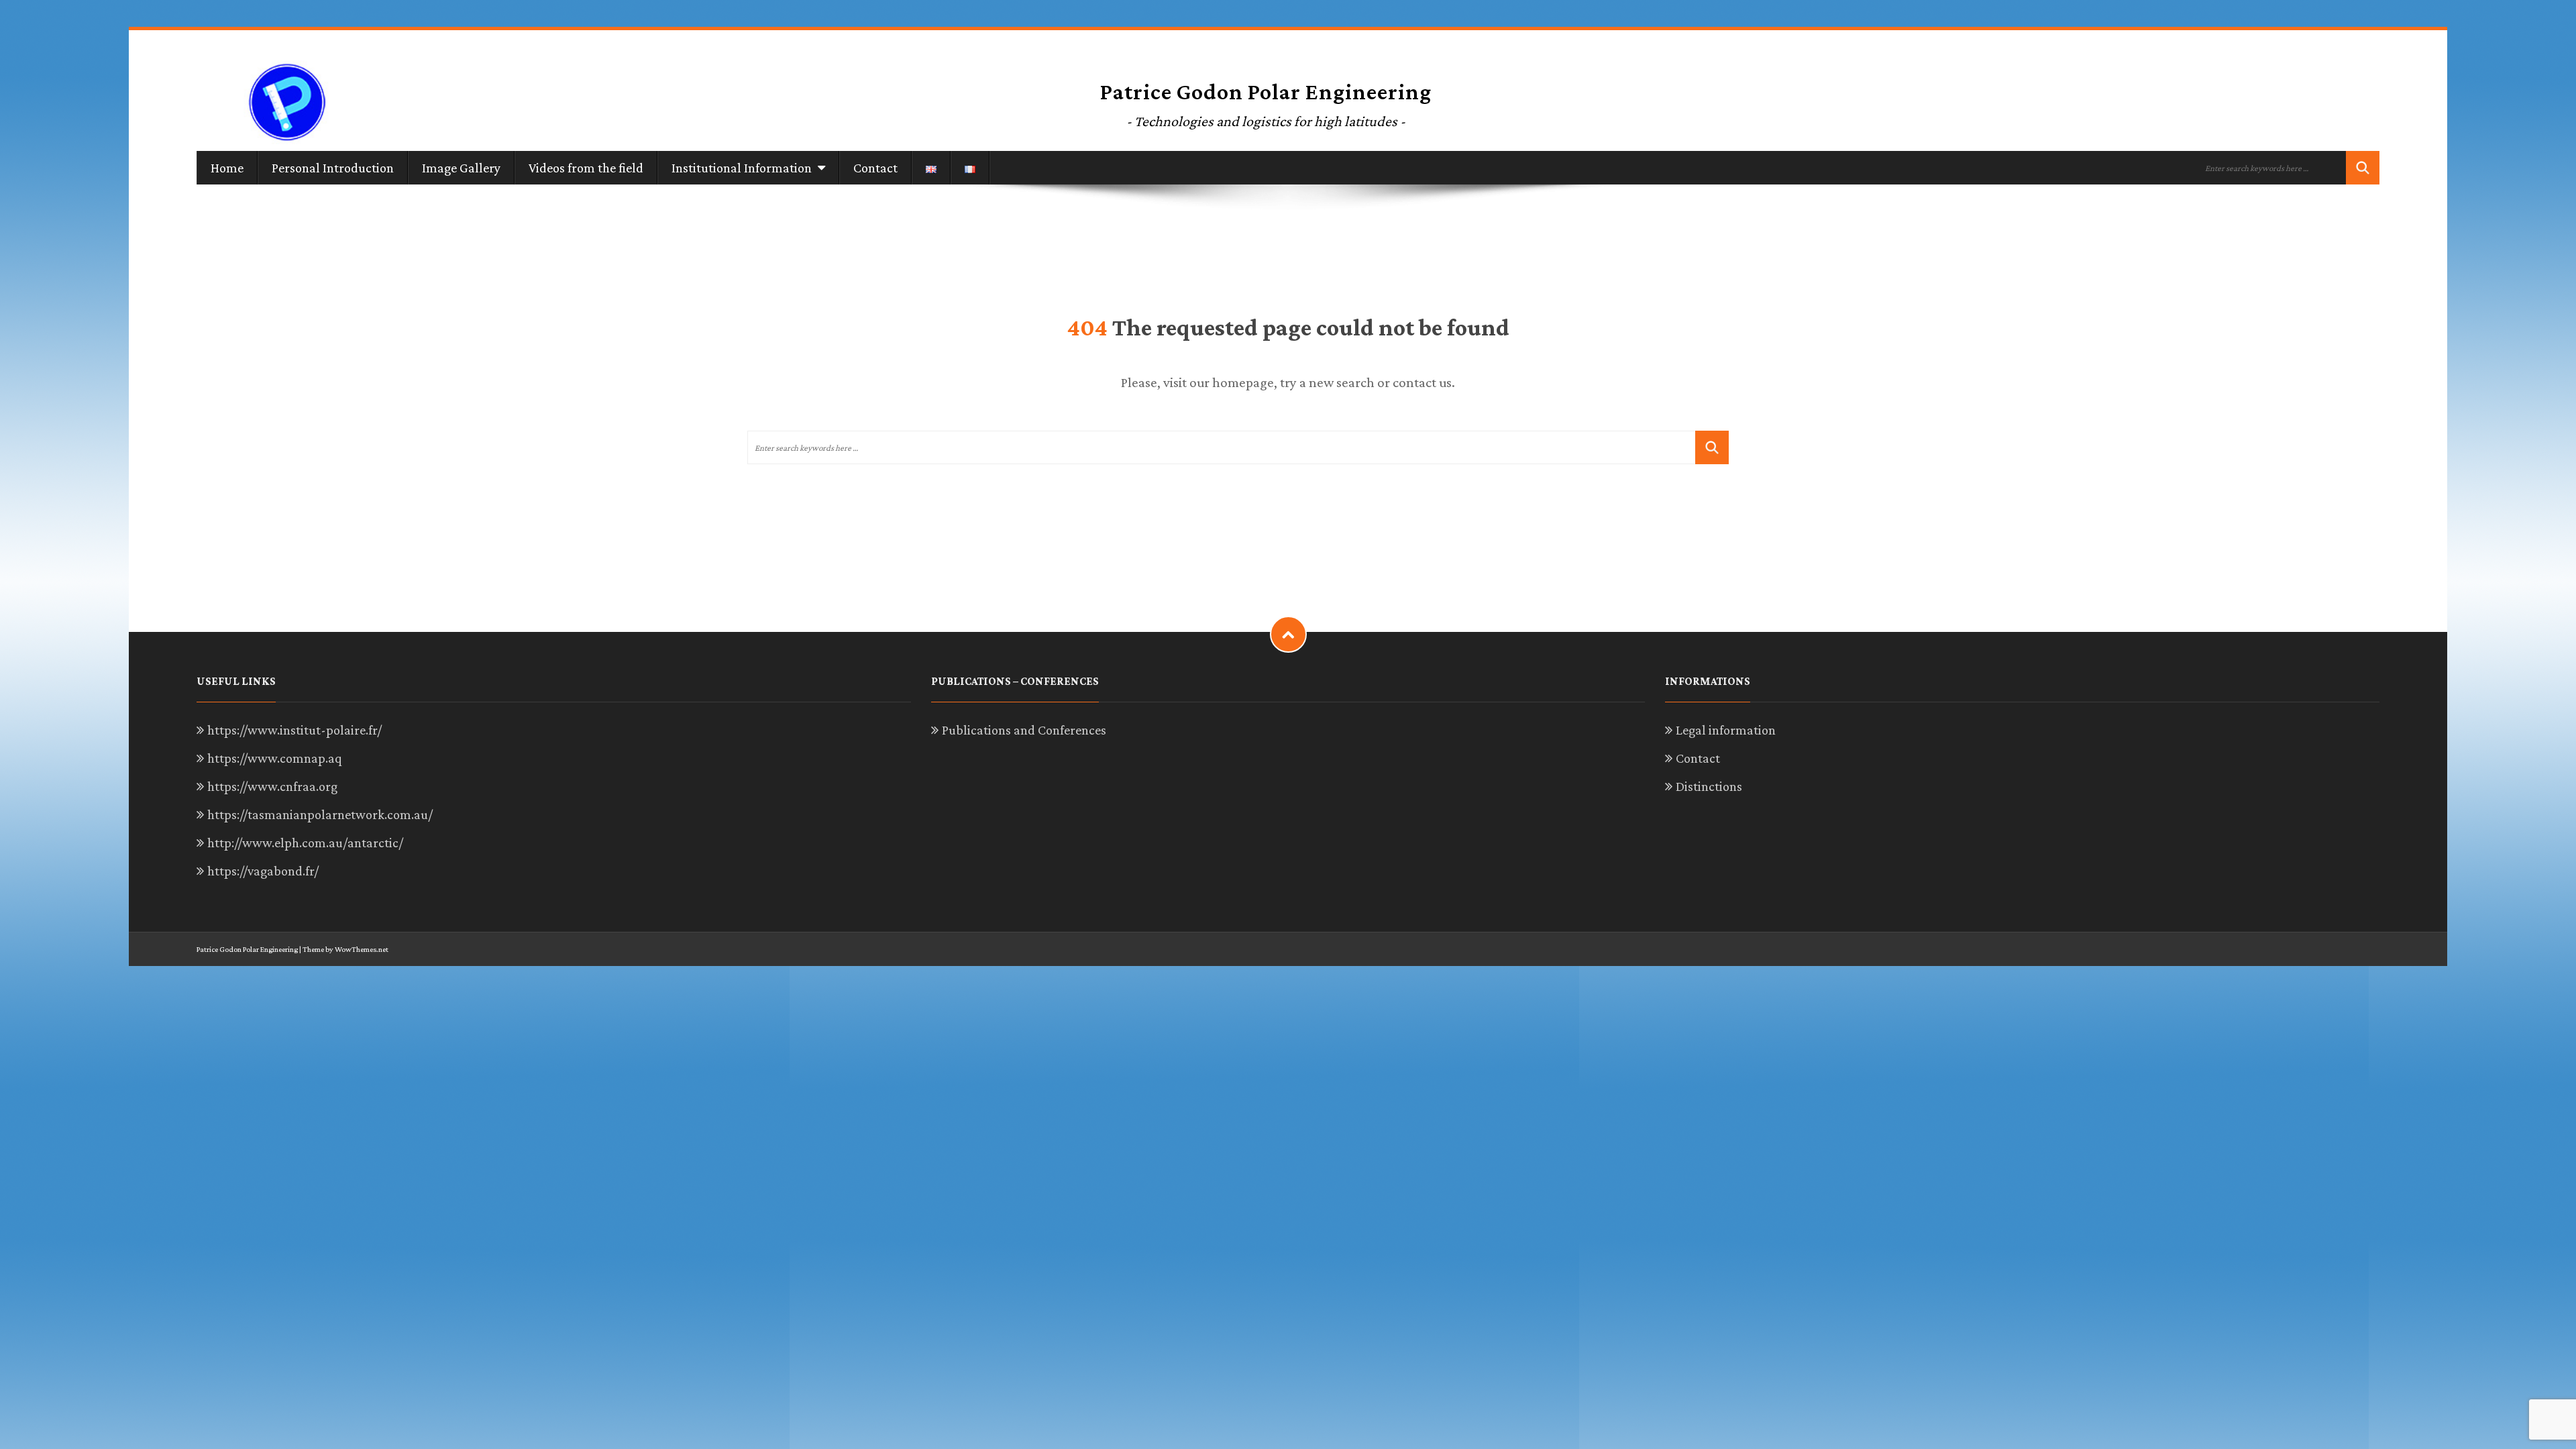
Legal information (1726, 730)
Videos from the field (586, 168)
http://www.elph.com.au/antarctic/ (305, 843)
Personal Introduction (333, 168)
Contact (875, 168)
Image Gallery (461, 168)
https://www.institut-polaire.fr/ (294, 730)
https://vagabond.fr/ (263, 871)
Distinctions (1709, 786)
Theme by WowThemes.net (345, 949)
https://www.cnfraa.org (272, 786)
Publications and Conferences (1024, 730)
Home (227, 168)
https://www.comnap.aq (275, 758)
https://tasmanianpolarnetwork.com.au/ (320, 814)
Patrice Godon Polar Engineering (247, 949)
